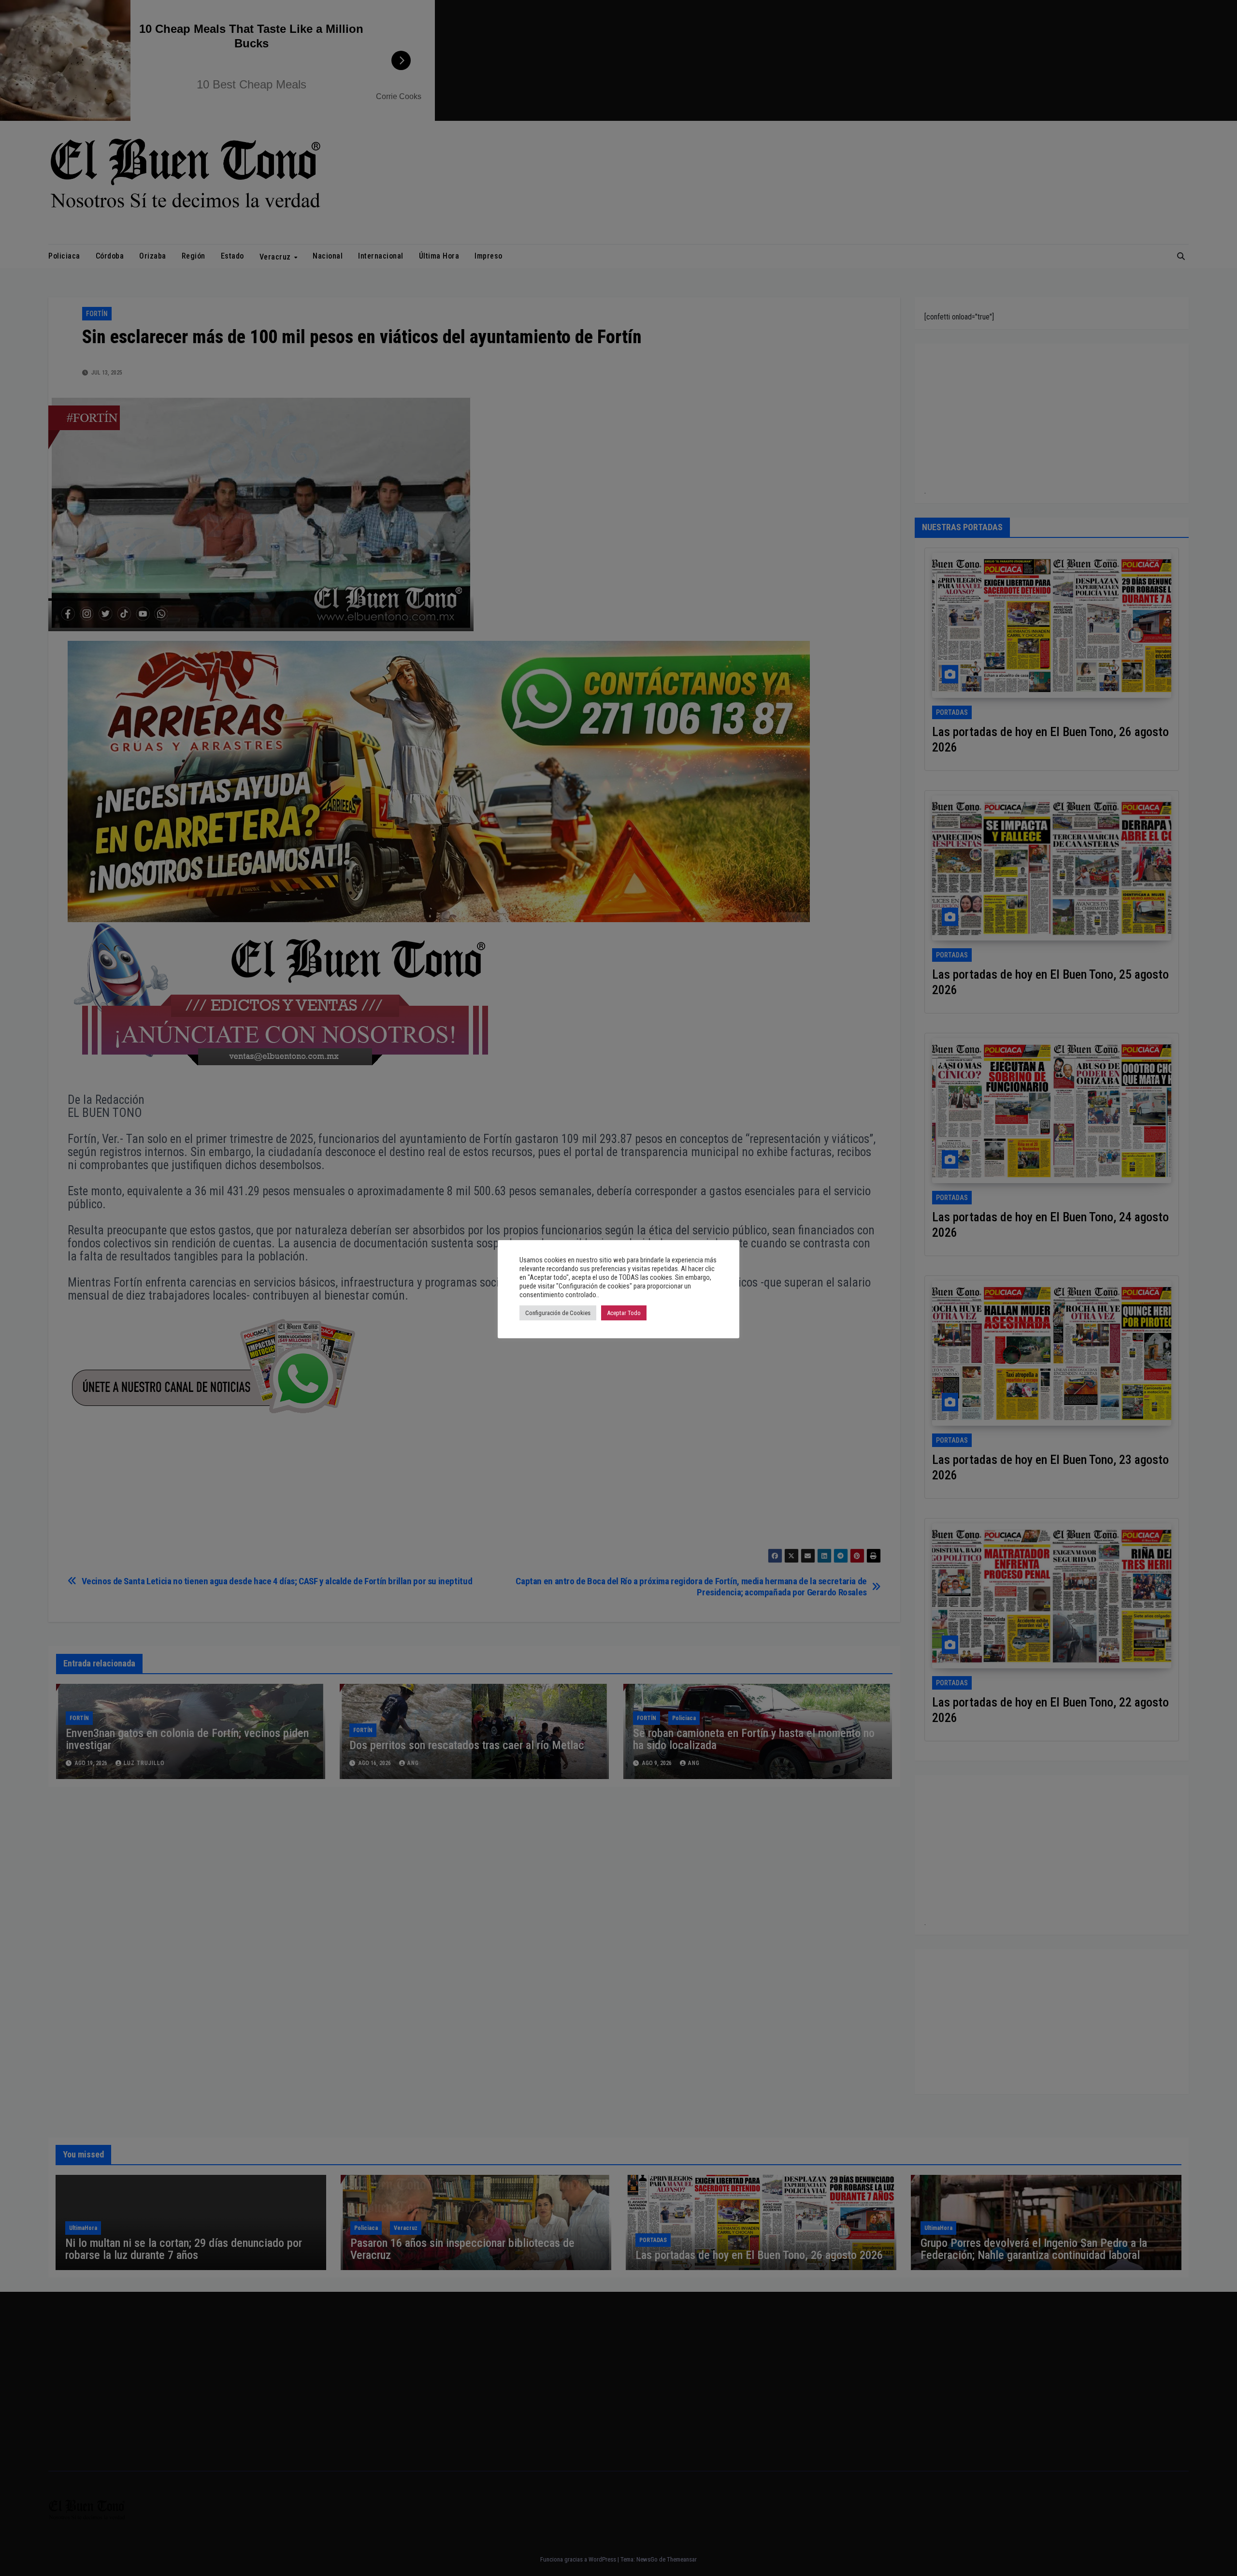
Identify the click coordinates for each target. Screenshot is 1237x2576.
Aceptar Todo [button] (624, 1313)
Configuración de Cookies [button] (558, 1313)
